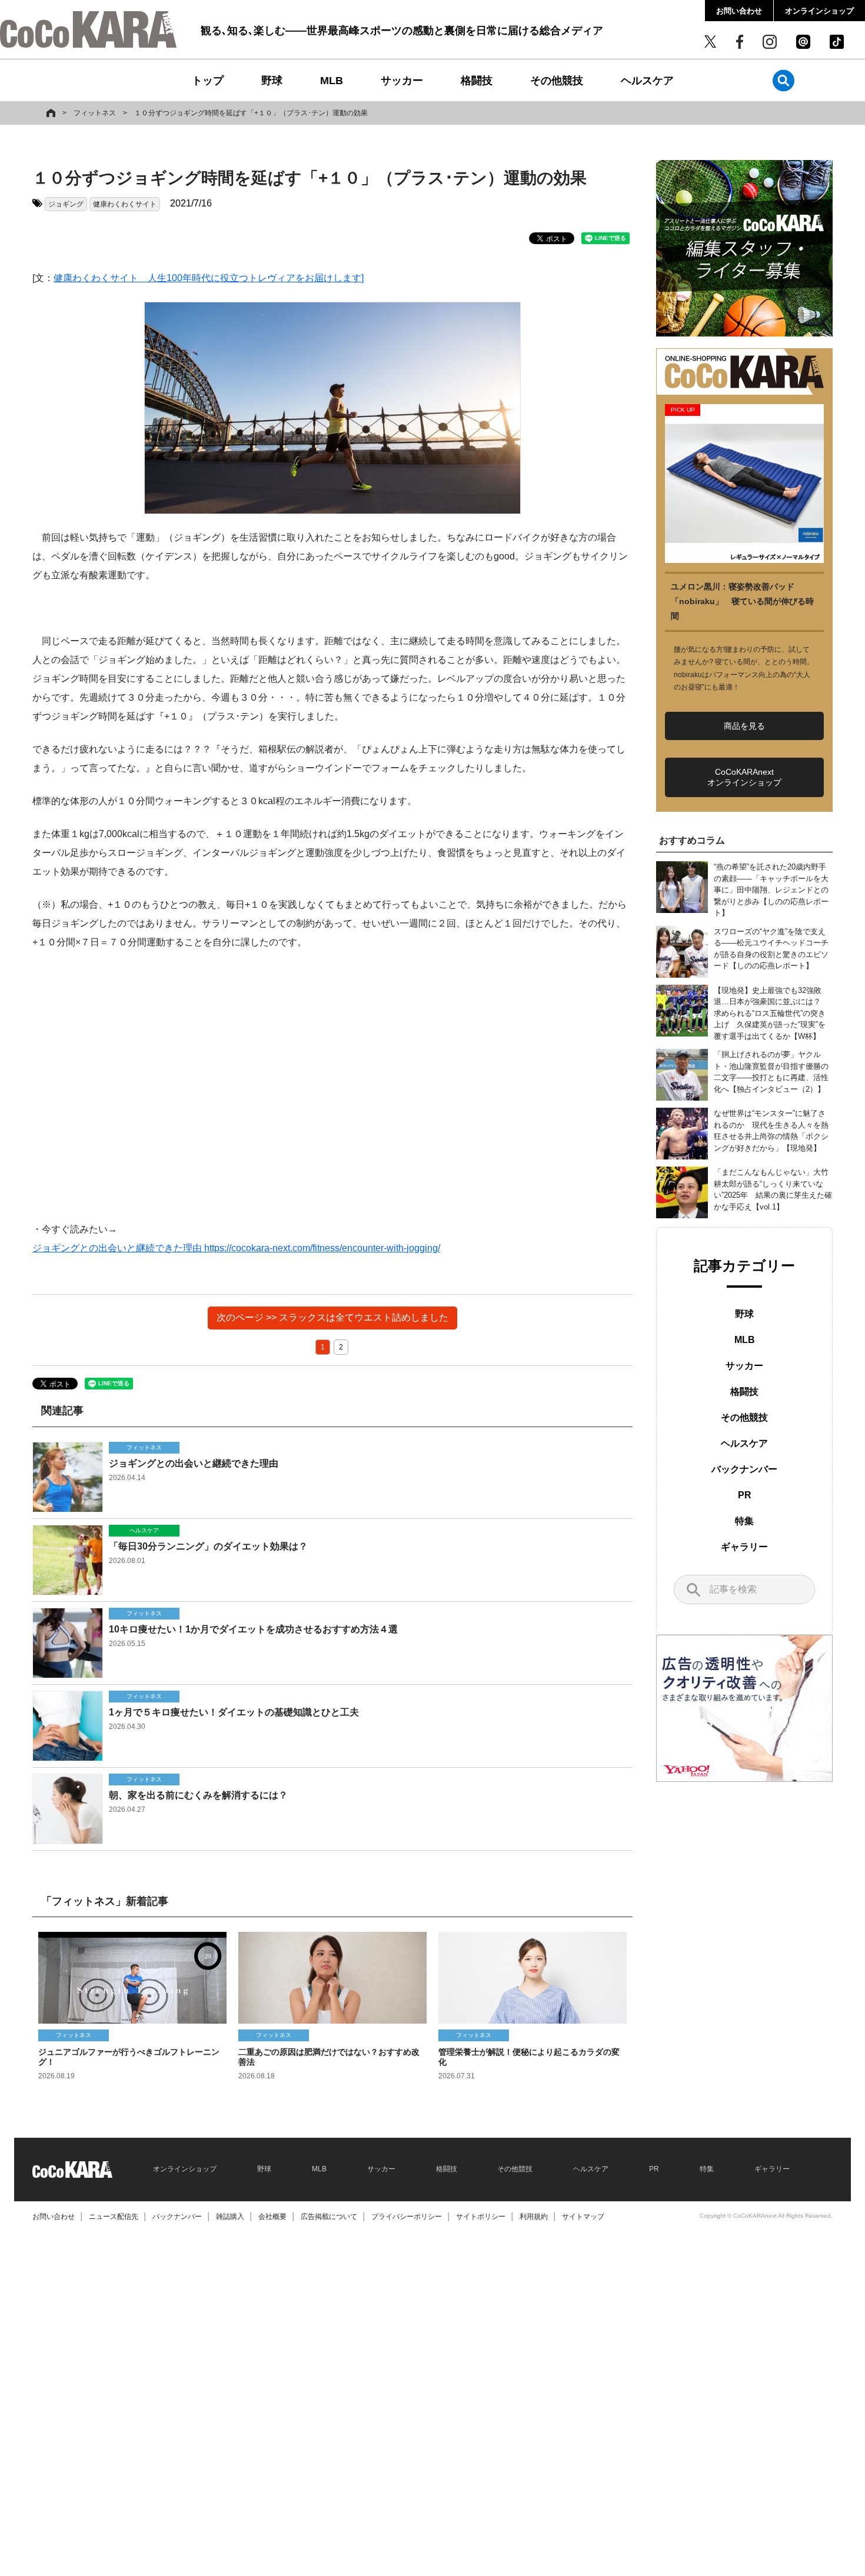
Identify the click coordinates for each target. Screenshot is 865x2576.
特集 (744, 1521)
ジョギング (66, 204)
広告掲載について (329, 2217)
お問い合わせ (739, 11)
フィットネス (95, 113)
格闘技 (477, 81)
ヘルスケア (647, 81)
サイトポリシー (481, 2217)
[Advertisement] (332, 1086)
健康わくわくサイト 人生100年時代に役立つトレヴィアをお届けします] (209, 278)
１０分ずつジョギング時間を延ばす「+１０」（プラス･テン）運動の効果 (251, 113)
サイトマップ (583, 2217)
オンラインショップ (819, 11)
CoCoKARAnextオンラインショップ (744, 777)
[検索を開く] (784, 80)
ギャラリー (744, 1547)
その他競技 (557, 81)
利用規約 (534, 2217)
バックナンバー (744, 1469)
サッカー (402, 81)
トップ (208, 81)
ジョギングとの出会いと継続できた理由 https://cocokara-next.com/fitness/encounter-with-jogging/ (236, 1248)
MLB (332, 81)
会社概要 (272, 2217)
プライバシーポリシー (407, 2217)
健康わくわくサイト (125, 204)
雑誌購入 (230, 2217)
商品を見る (744, 726)
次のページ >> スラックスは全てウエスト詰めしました (332, 1317)
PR (745, 1495)
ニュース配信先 (114, 2217)
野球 (272, 81)
